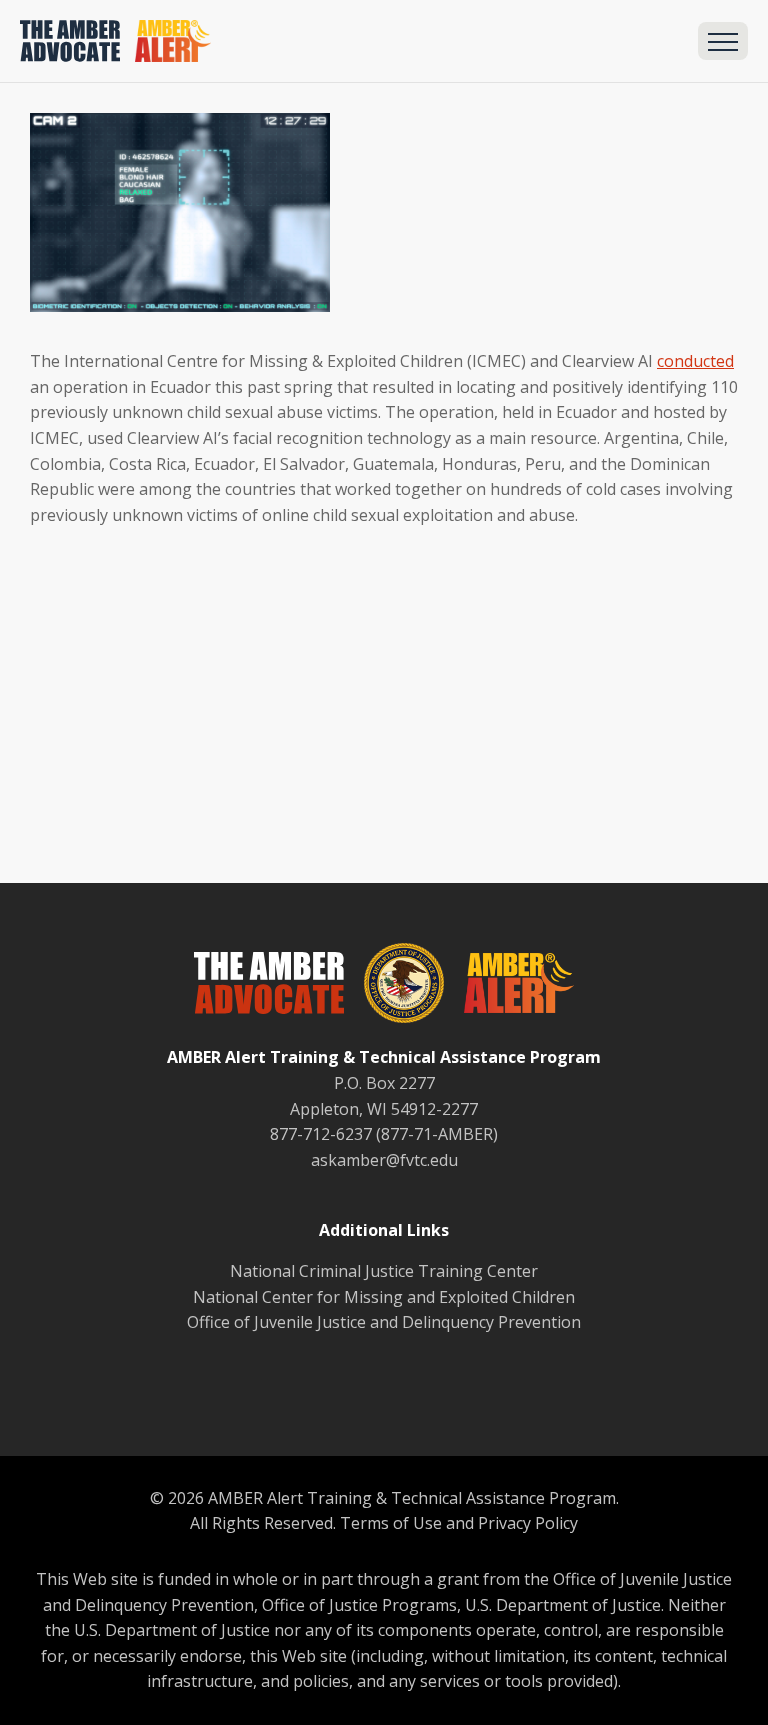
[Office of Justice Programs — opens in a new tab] (394, 987)
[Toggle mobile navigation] (723, 41)
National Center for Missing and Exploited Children (384, 1297)
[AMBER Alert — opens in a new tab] (509, 987)
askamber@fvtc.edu (384, 1160)
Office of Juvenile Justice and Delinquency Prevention (384, 1322)
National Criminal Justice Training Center (384, 1271)
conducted (695, 361)
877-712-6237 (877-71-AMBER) (384, 1134)
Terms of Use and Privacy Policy (459, 1523)
